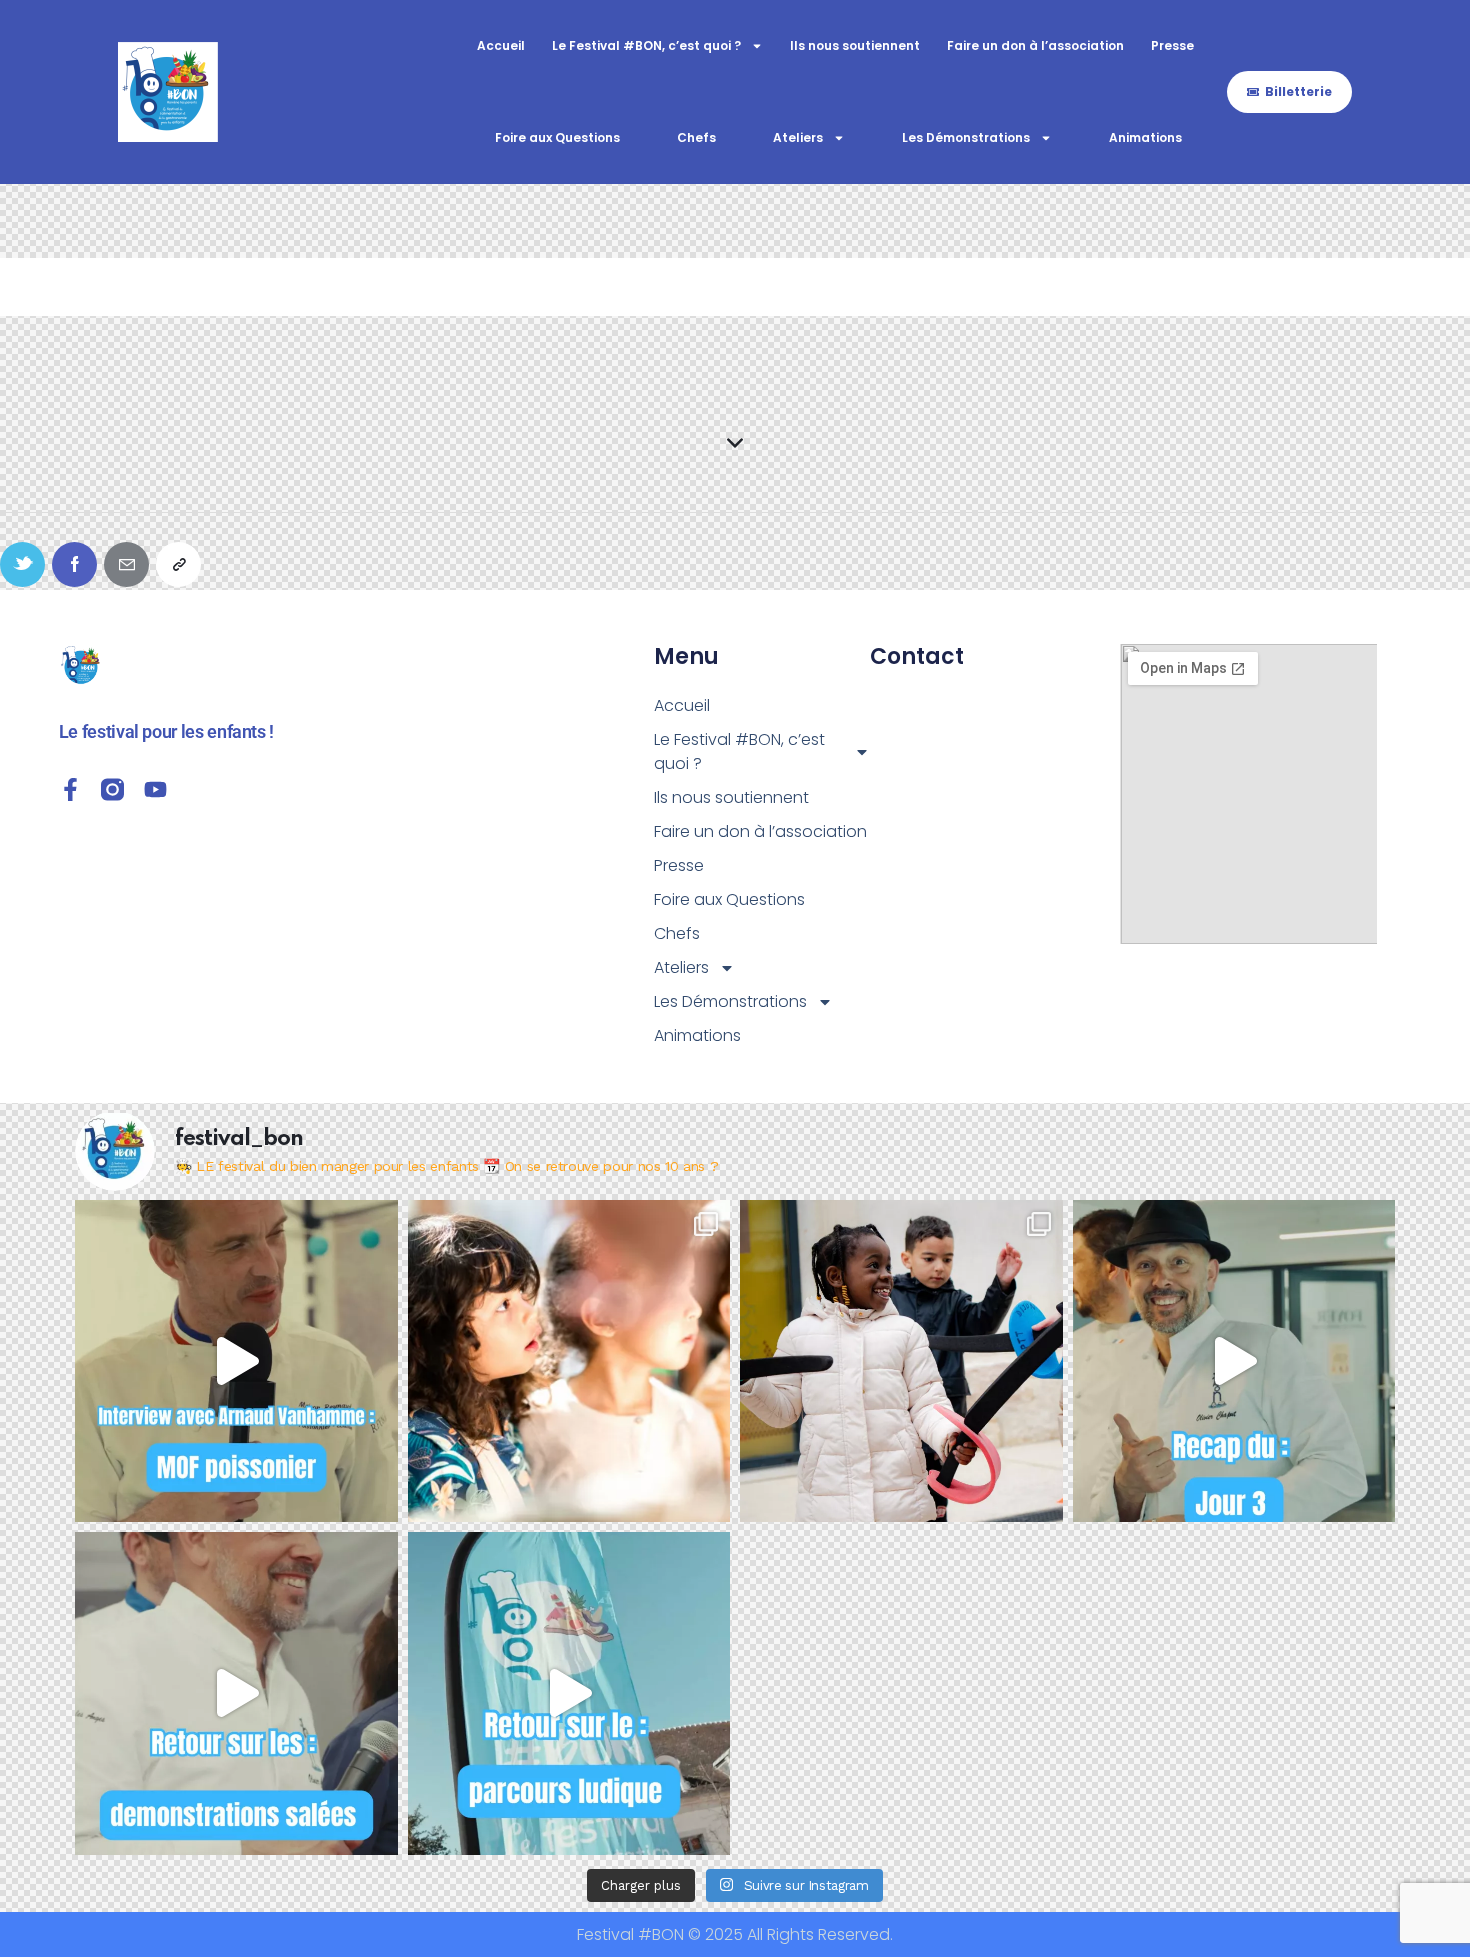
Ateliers (798, 137)
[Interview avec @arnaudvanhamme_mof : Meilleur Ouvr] (236, 1361)
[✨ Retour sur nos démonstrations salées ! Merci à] (236, 1693)
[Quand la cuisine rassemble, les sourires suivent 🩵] (901, 1361)
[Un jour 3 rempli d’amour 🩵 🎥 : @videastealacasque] (1234, 1361)
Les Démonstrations (966, 137)
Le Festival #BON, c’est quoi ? (646, 45)
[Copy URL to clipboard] (178, 564)
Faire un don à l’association (1035, 45)
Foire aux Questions (557, 137)
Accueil (501, 45)
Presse (1172, 45)
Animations (1145, 137)
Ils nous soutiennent (855, 45)
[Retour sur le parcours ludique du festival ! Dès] (569, 1693)
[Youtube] (155, 789)
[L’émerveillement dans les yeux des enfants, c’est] (569, 1361)
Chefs (696, 137)
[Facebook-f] (70, 789)
